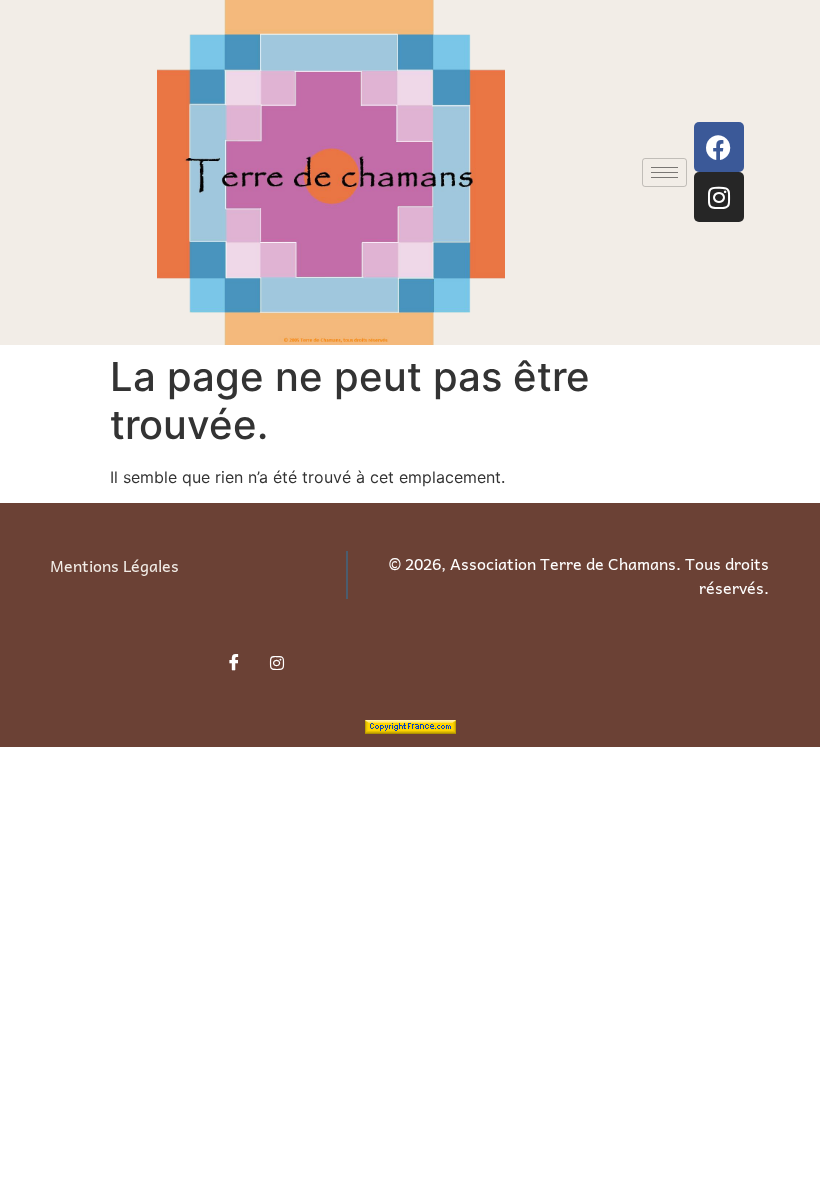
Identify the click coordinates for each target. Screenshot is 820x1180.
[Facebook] (719, 147)
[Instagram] (719, 197)
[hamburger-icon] (664, 172)
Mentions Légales (114, 565)
